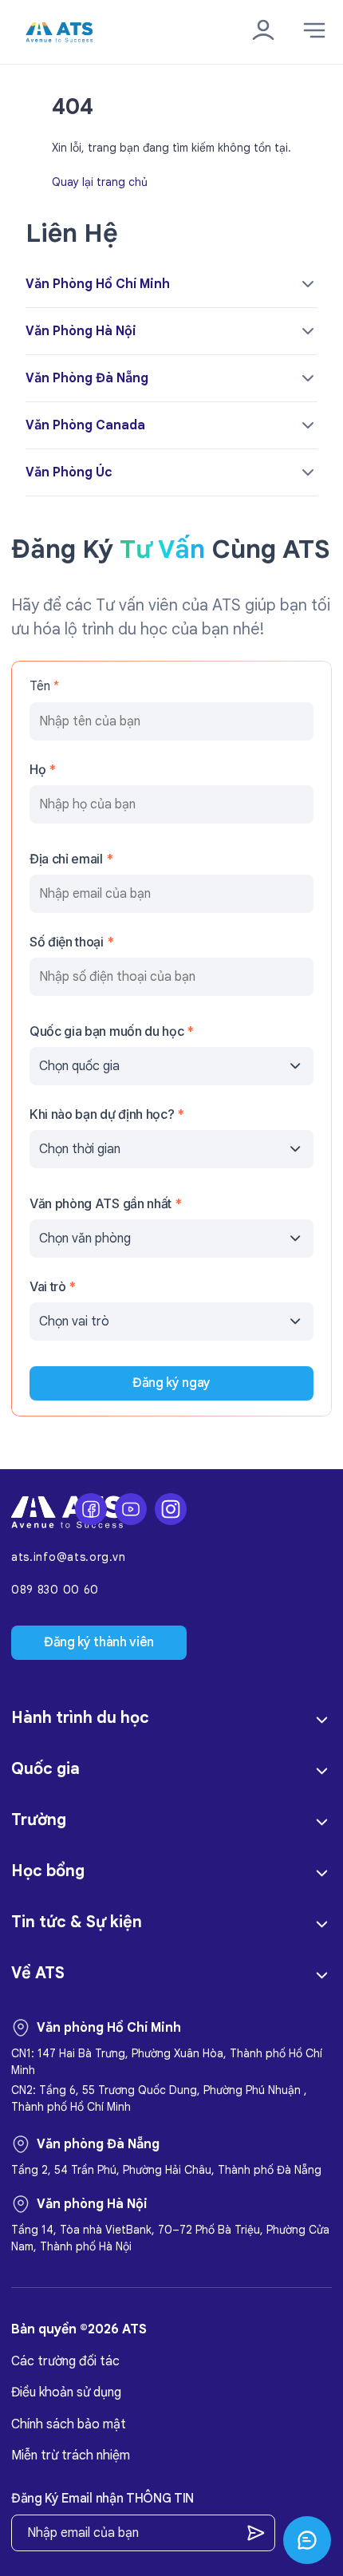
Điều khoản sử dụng (66, 2392)
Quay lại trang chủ (100, 181)
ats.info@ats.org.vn (68, 1557)
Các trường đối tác (65, 2361)
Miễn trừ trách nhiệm (71, 2455)
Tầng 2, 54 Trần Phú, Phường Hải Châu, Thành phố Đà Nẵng (166, 2170)
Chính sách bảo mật (69, 2424)
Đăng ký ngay (171, 1383)
